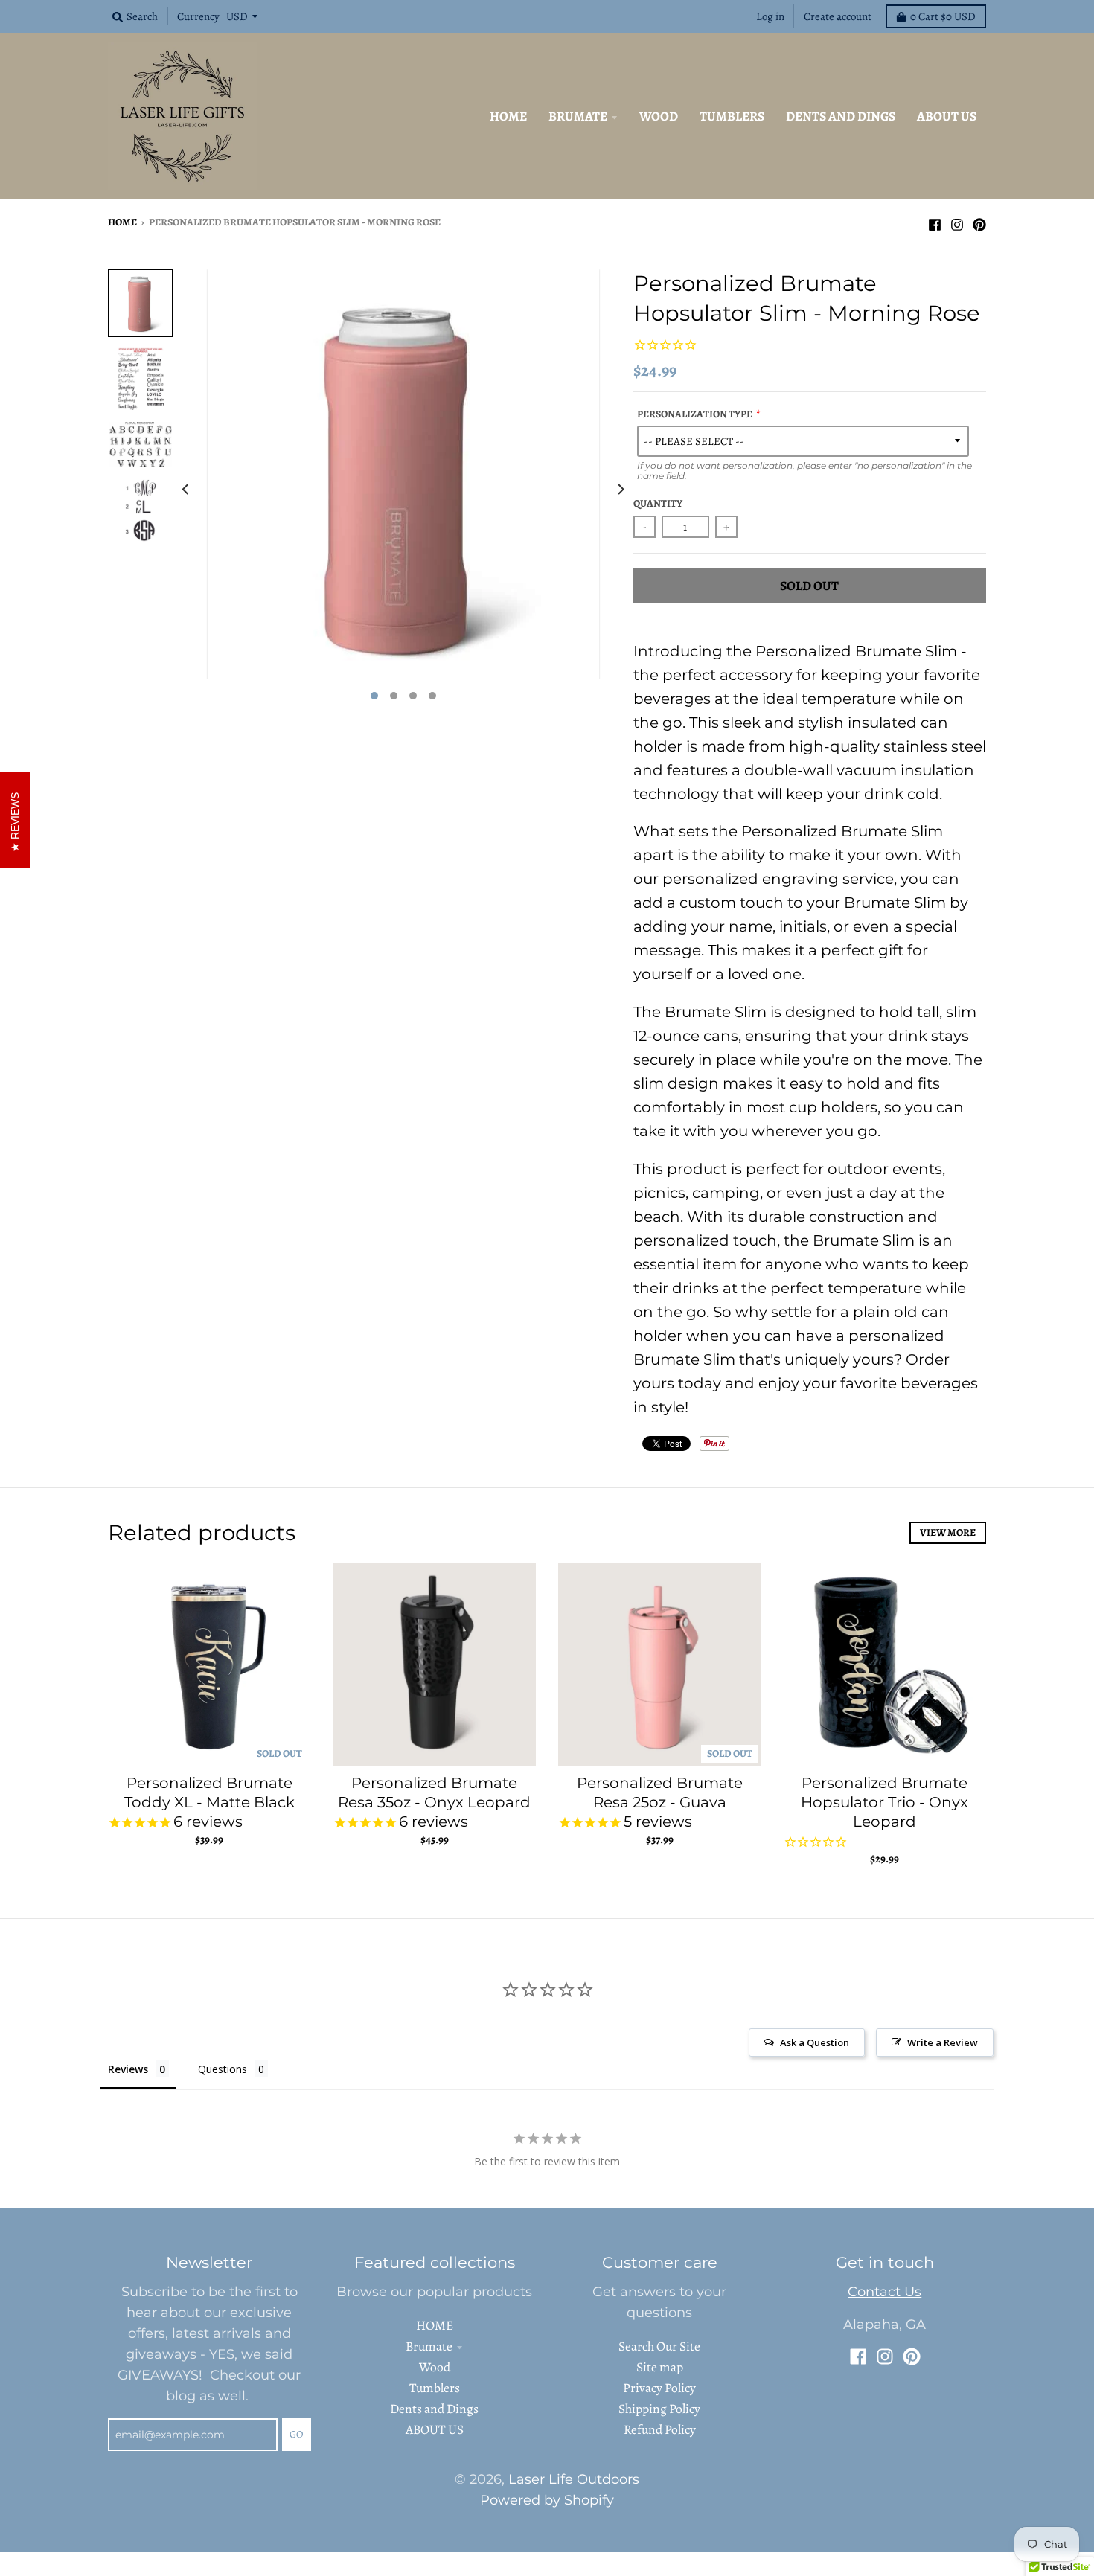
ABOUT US (435, 2429)
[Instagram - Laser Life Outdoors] (957, 221)
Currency (198, 16)
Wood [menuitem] (659, 116)
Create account (838, 16)
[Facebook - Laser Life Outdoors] (935, 221)
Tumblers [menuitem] (732, 116)
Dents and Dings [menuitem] (841, 116)
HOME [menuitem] (508, 116)
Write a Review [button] (943, 2042)
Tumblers (435, 2388)
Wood (435, 2367)
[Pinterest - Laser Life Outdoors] (979, 221)
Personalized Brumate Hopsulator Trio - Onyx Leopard (885, 1802)
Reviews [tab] (128, 2069)
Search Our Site (659, 2346)
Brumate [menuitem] (578, 116)
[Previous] (187, 489)
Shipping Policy (659, 2409)
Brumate (429, 2346)
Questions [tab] (223, 2069)
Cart (943, 16)
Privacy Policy (659, 2388)
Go (297, 2434)
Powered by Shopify (547, 2500)
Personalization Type (695, 414)
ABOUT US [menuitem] (947, 116)
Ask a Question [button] (815, 2042)
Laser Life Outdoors (574, 2479)
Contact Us (885, 2291)
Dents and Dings (434, 2409)
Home (122, 222)
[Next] (620, 489)
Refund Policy (660, 2429)
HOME (435, 2325)
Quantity (658, 503)
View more (948, 1532)
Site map (660, 2367)
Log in (770, 16)
